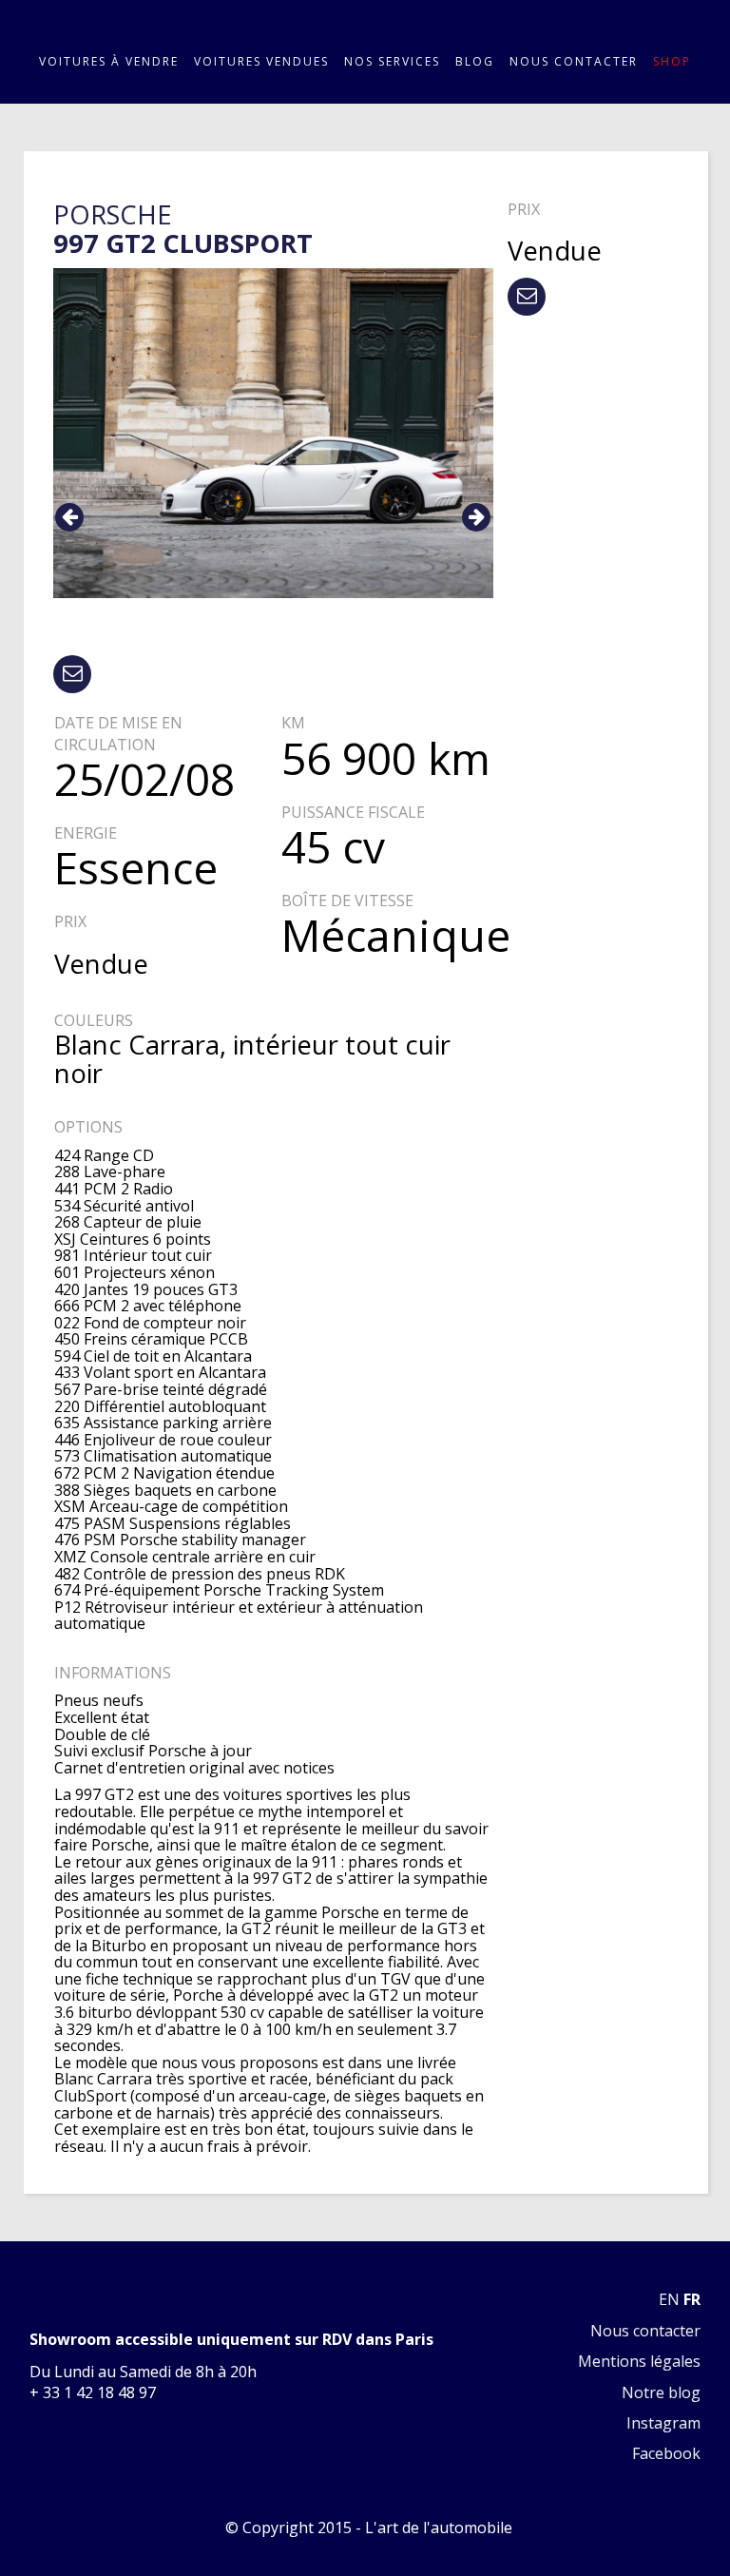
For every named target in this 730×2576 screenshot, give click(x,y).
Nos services (392, 62)
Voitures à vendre (109, 62)
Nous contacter (574, 62)
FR (692, 2299)
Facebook (666, 2453)
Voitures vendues (261, 62)
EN (669, 2299)
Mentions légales (639, 2361)
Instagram (663, 2423)
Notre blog (661, 2392)
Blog (475, 62)
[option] (273, 433)
